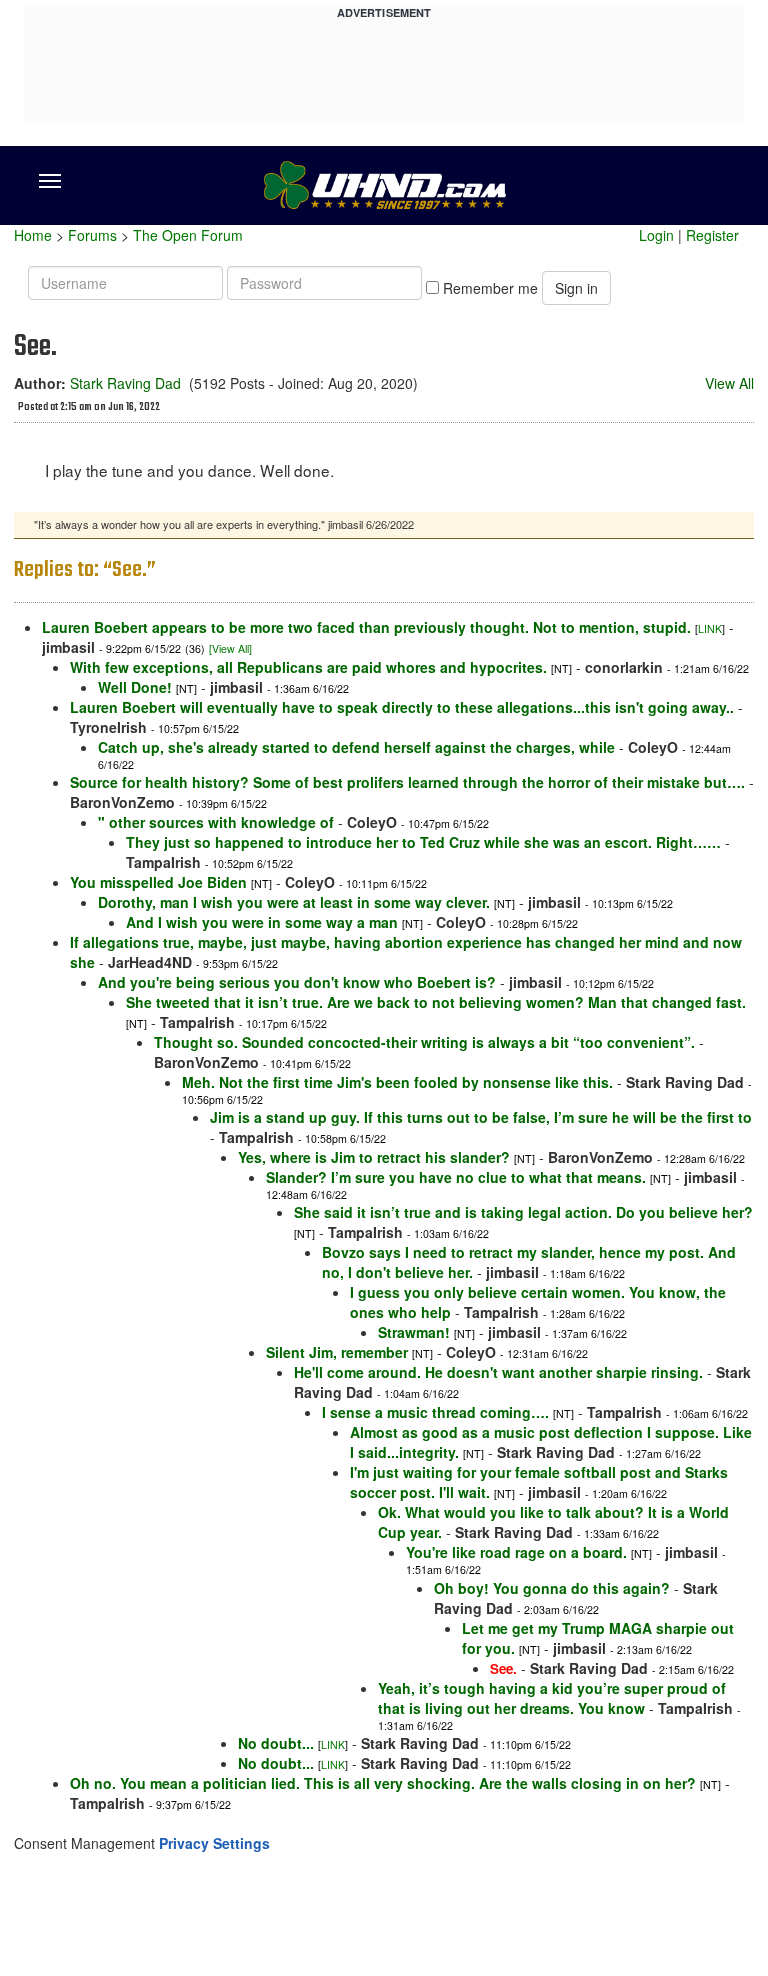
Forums (92, 235)
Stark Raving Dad (125, 383)
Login (656, 235)
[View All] (230, 648)
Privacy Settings (214, 1843)
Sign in (576, 288)
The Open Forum (188, 235)
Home (33, 235)
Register (712, 235)
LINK (710, 628)
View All (729, 383)
